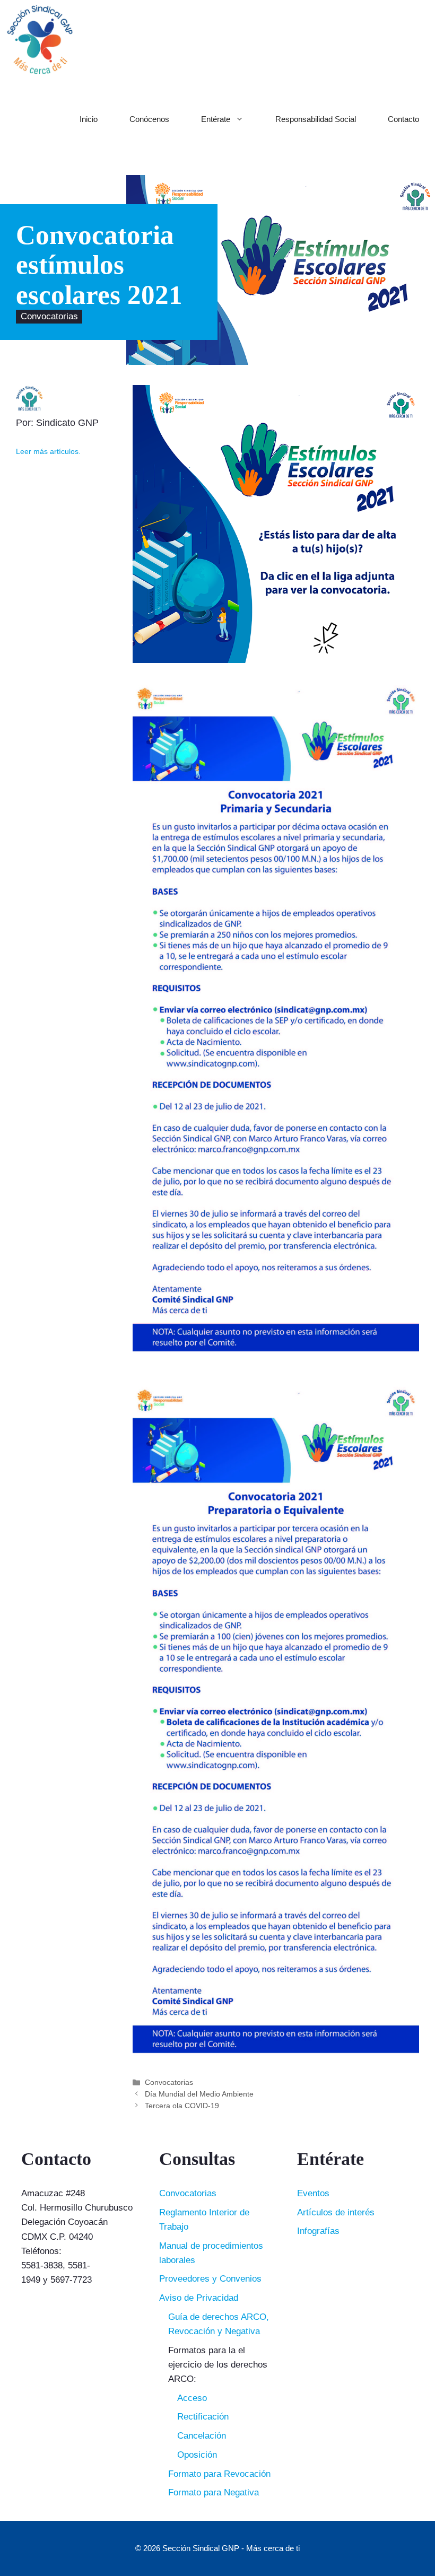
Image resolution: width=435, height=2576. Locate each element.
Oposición (197, 2455)
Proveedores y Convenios (210, 2279)
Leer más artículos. (48, 452)
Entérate (216, 119)
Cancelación (202, 2436)
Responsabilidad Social (316, 119)
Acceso (192, 2398)
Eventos (313, 2193)
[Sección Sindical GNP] (40, 40)
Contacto (403, 119)
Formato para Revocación (219, 2474)
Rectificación (203, 2417)
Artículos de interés (336, 2212)
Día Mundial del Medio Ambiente (199, 2094)
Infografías (318, 2231)
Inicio (89, 119)
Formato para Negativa (214, 2492)
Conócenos (149, 119)
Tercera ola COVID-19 (182, 2106)
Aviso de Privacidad (199, 2298)
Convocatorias (49, 317)
